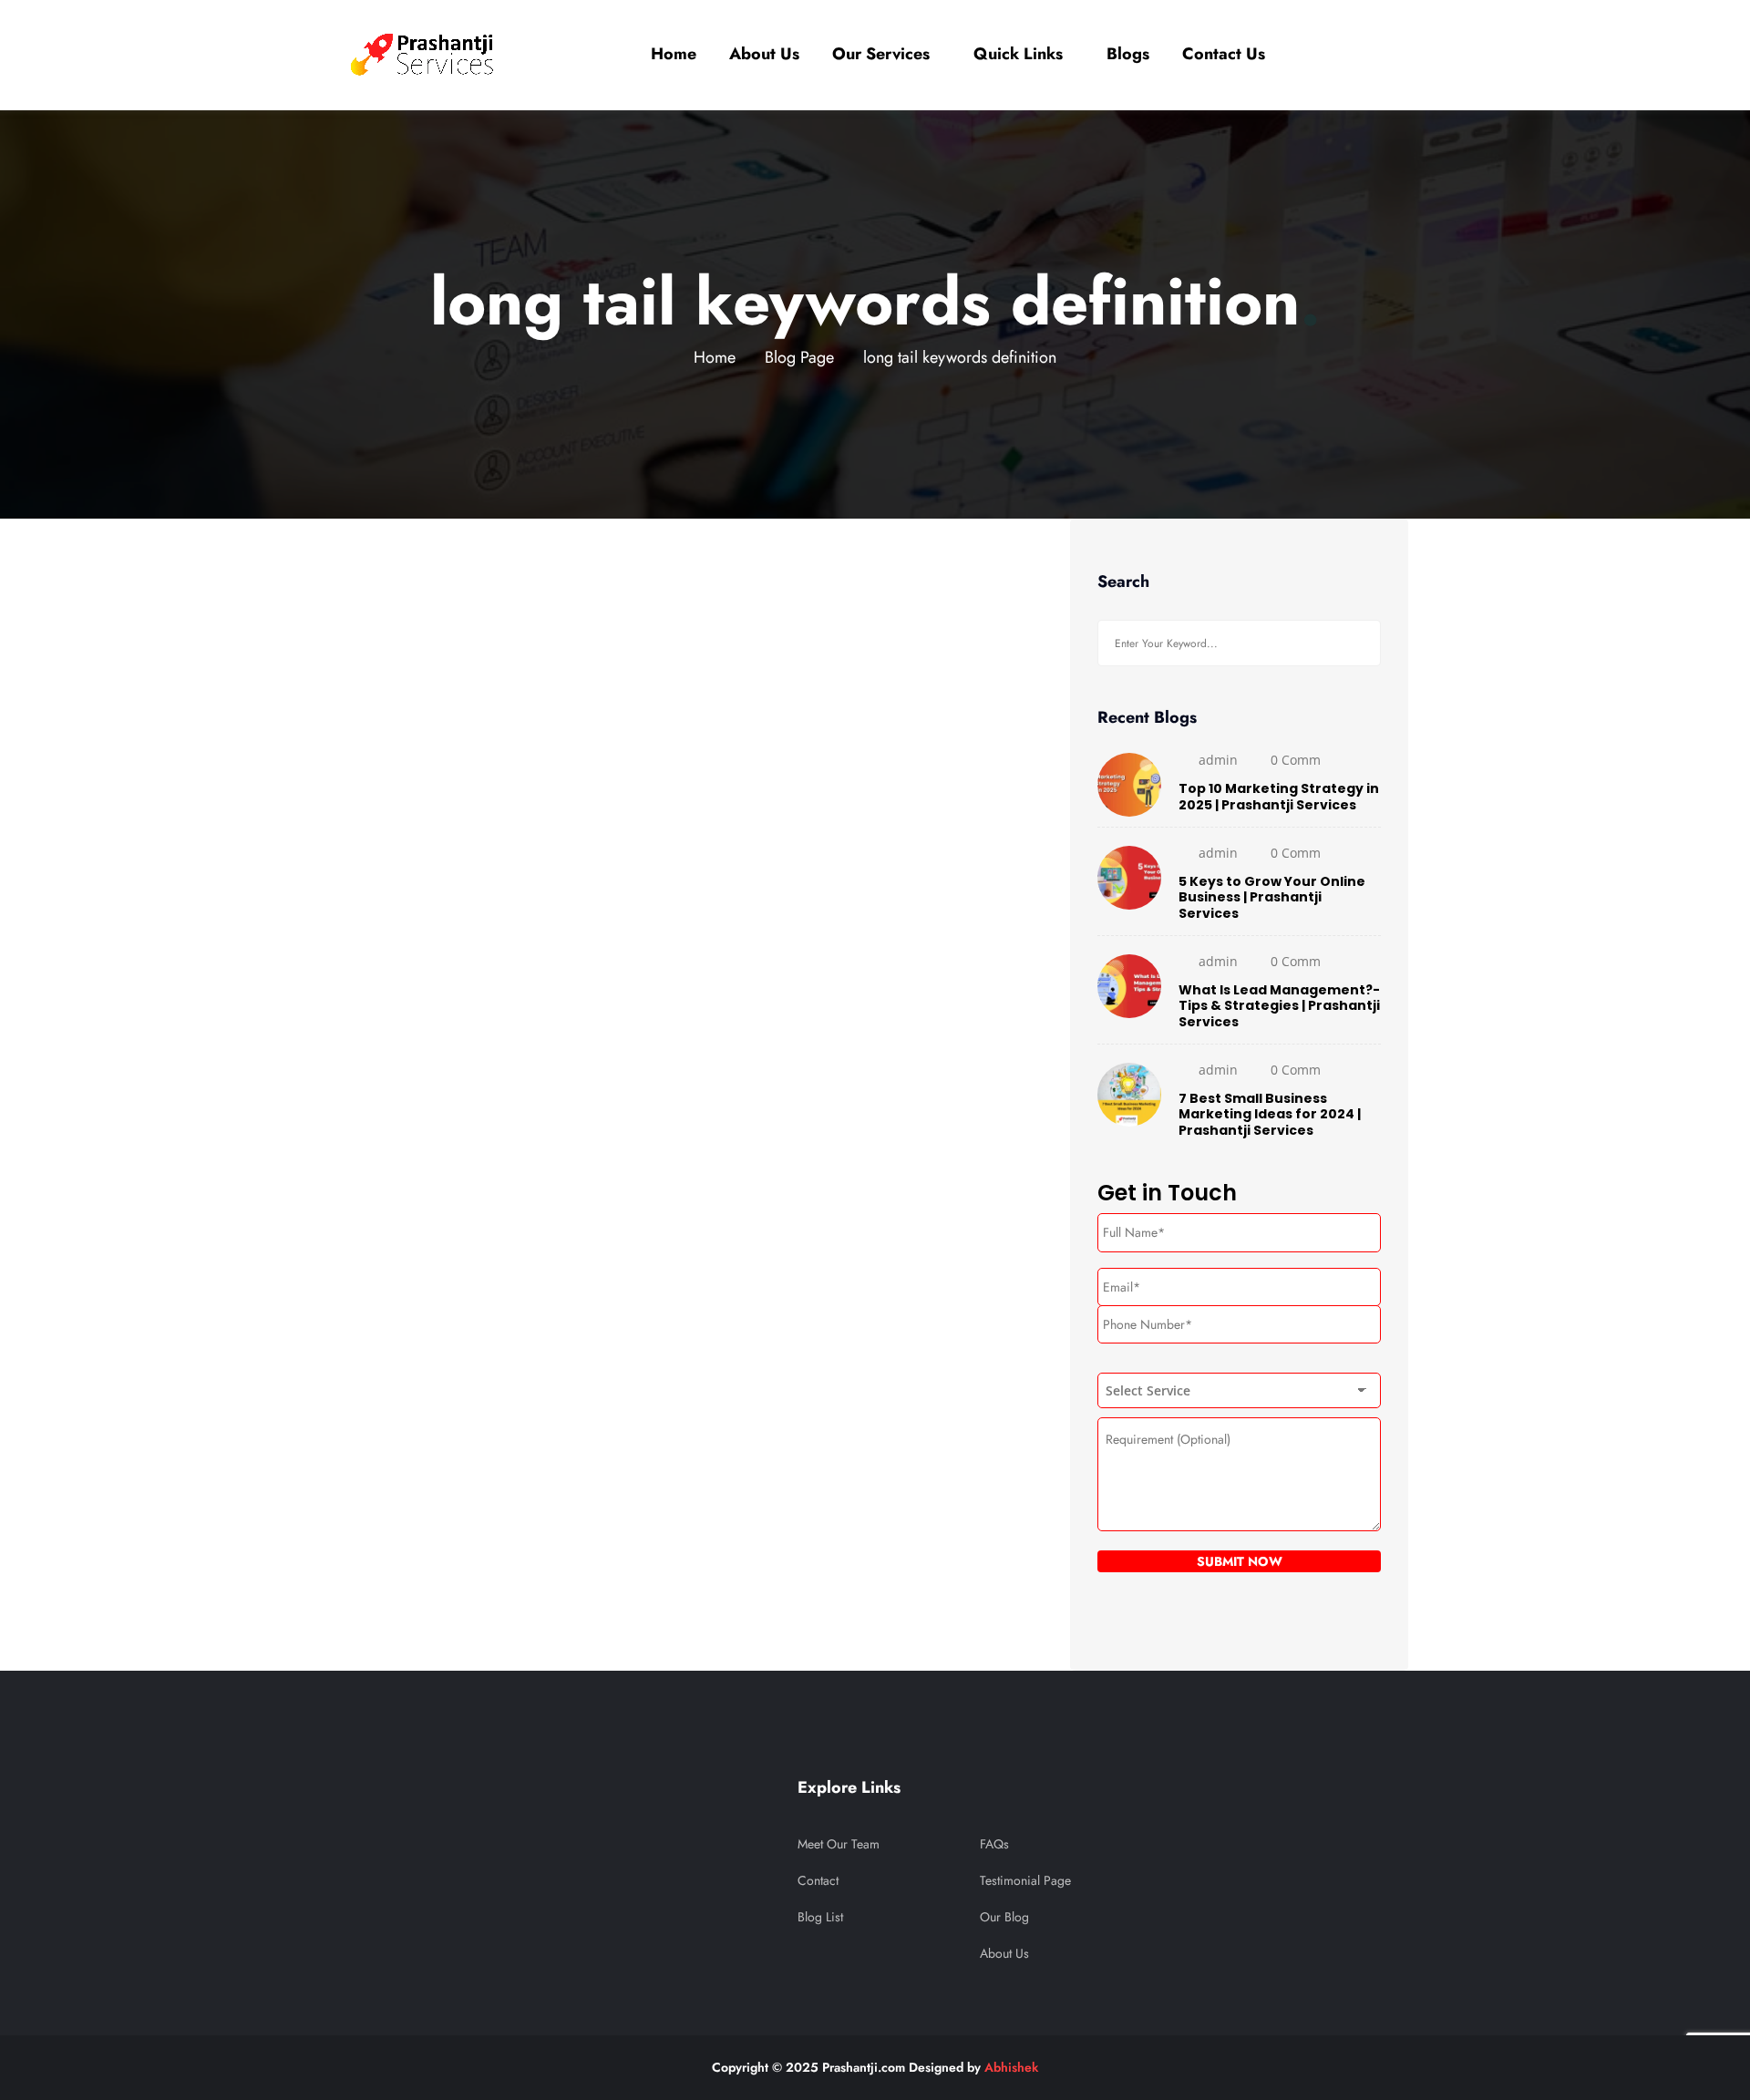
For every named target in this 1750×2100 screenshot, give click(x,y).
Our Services (881, 54)
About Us (764, 54)
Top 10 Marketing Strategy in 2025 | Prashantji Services (1279, 796)
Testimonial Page (1025, 1880)
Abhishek (1011, 2067)
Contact (818, 1880)
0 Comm (1296, 760)
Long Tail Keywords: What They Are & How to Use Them (685, 1024)
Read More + (379, 1214)
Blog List (820, 1917)
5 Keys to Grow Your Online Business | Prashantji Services (1272, 897)
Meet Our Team (839, 1844)
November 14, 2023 (432, 570)
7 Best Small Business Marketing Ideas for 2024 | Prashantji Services (1270, 1114)
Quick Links (1018, 54)
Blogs (1128, 54)
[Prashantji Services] (424, 55)
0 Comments (472, 962)
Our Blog (1004, 1917)
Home (674, 54)
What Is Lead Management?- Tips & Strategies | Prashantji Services (1279, 1006)
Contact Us (1224, 54)
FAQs (994, 1844)
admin (381, 962)
